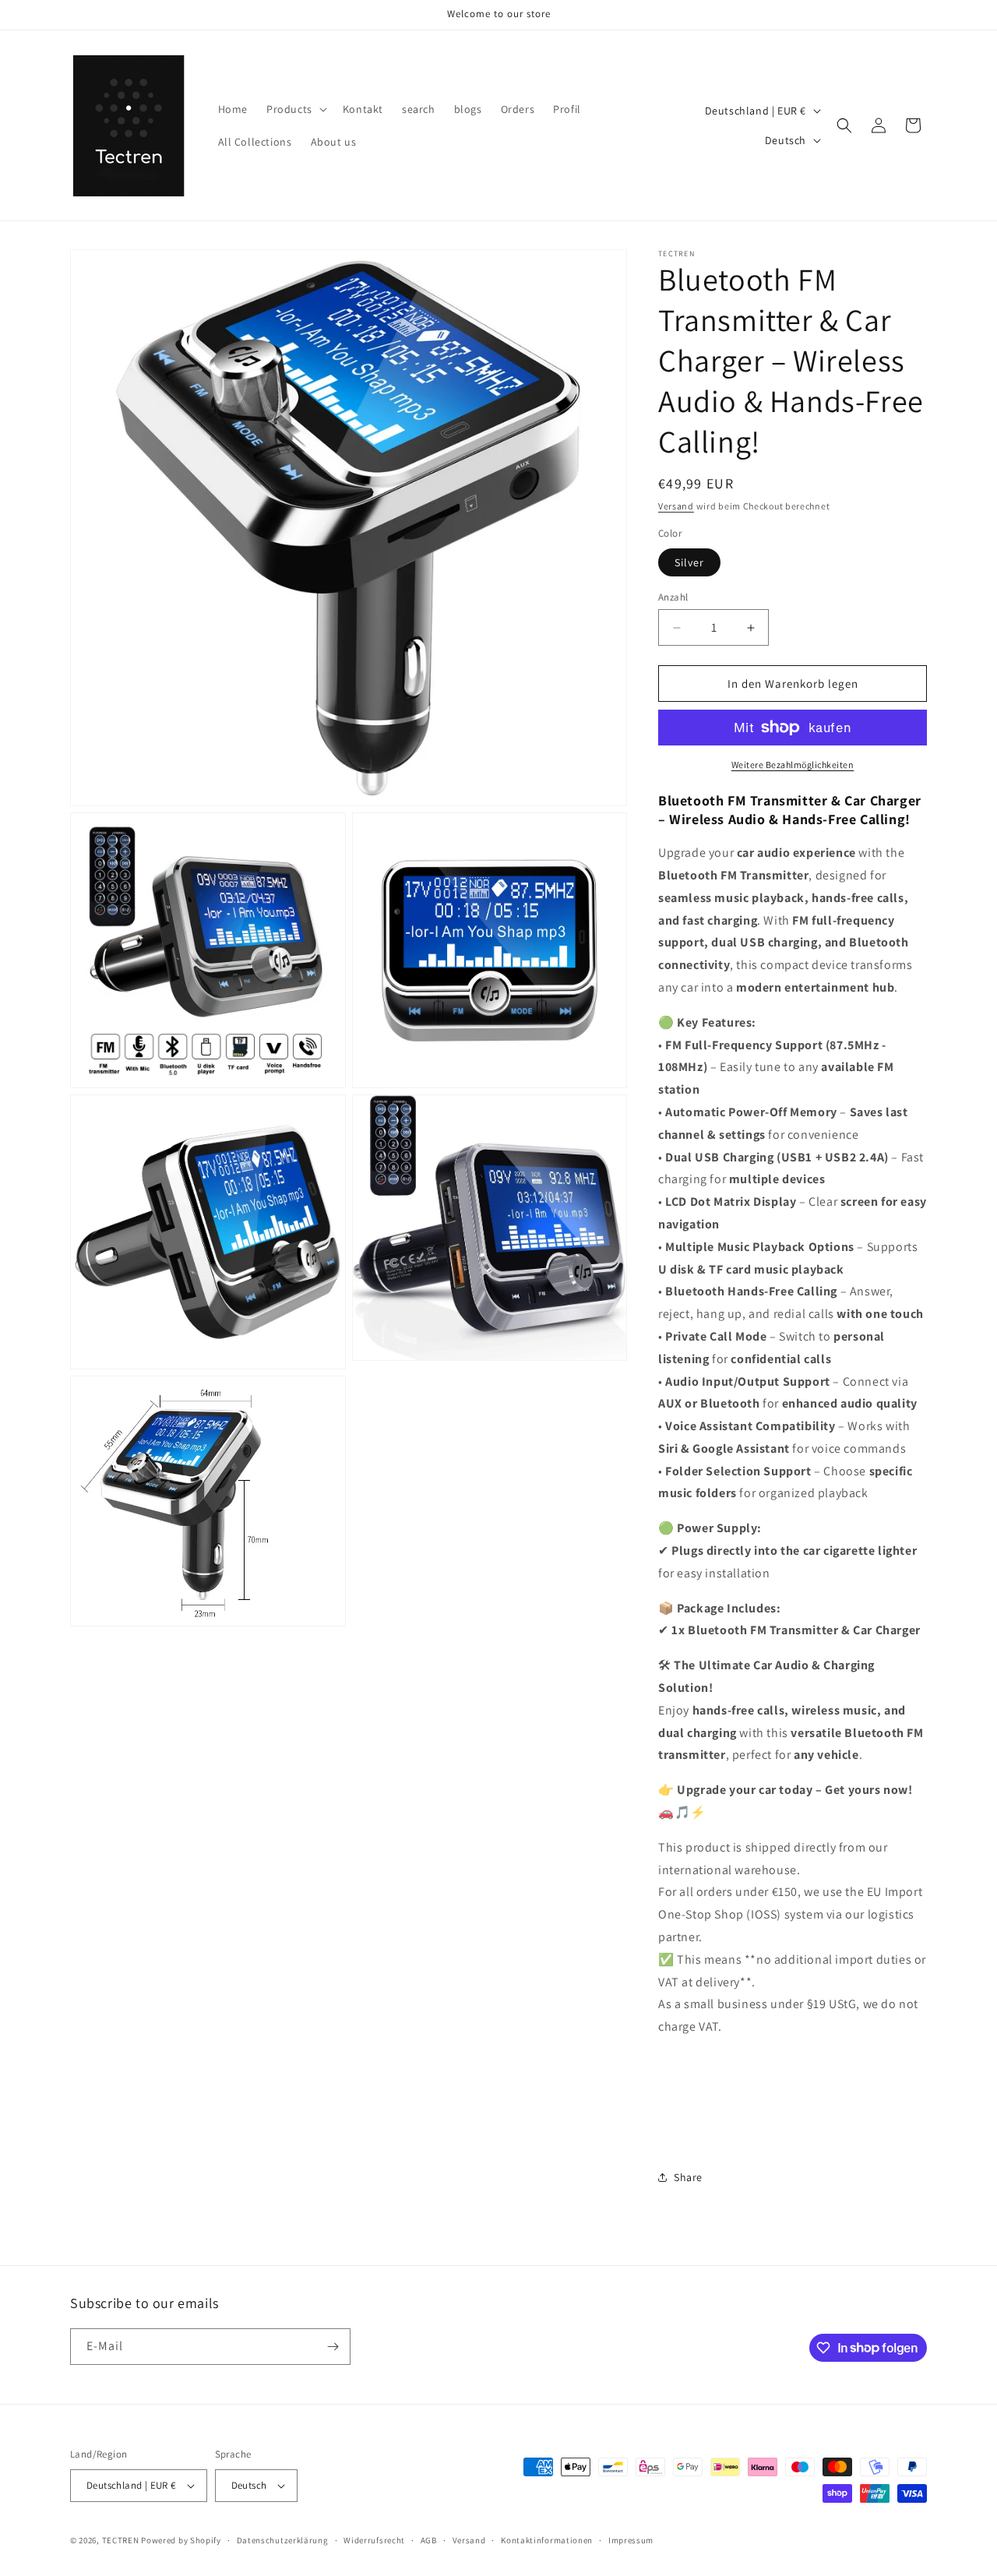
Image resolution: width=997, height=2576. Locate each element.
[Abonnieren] (333, 2347)
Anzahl (673, 597)
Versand (676, 506)
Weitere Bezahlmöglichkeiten (793, 765)
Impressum (631, 2540)
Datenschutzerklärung (283, 2540)
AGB (429, 2540)
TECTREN (121, 2540)
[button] (295, 109)
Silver (689, 562)
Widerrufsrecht (374, 2540)
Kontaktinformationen (547, 2540)
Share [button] (688, 2177)
